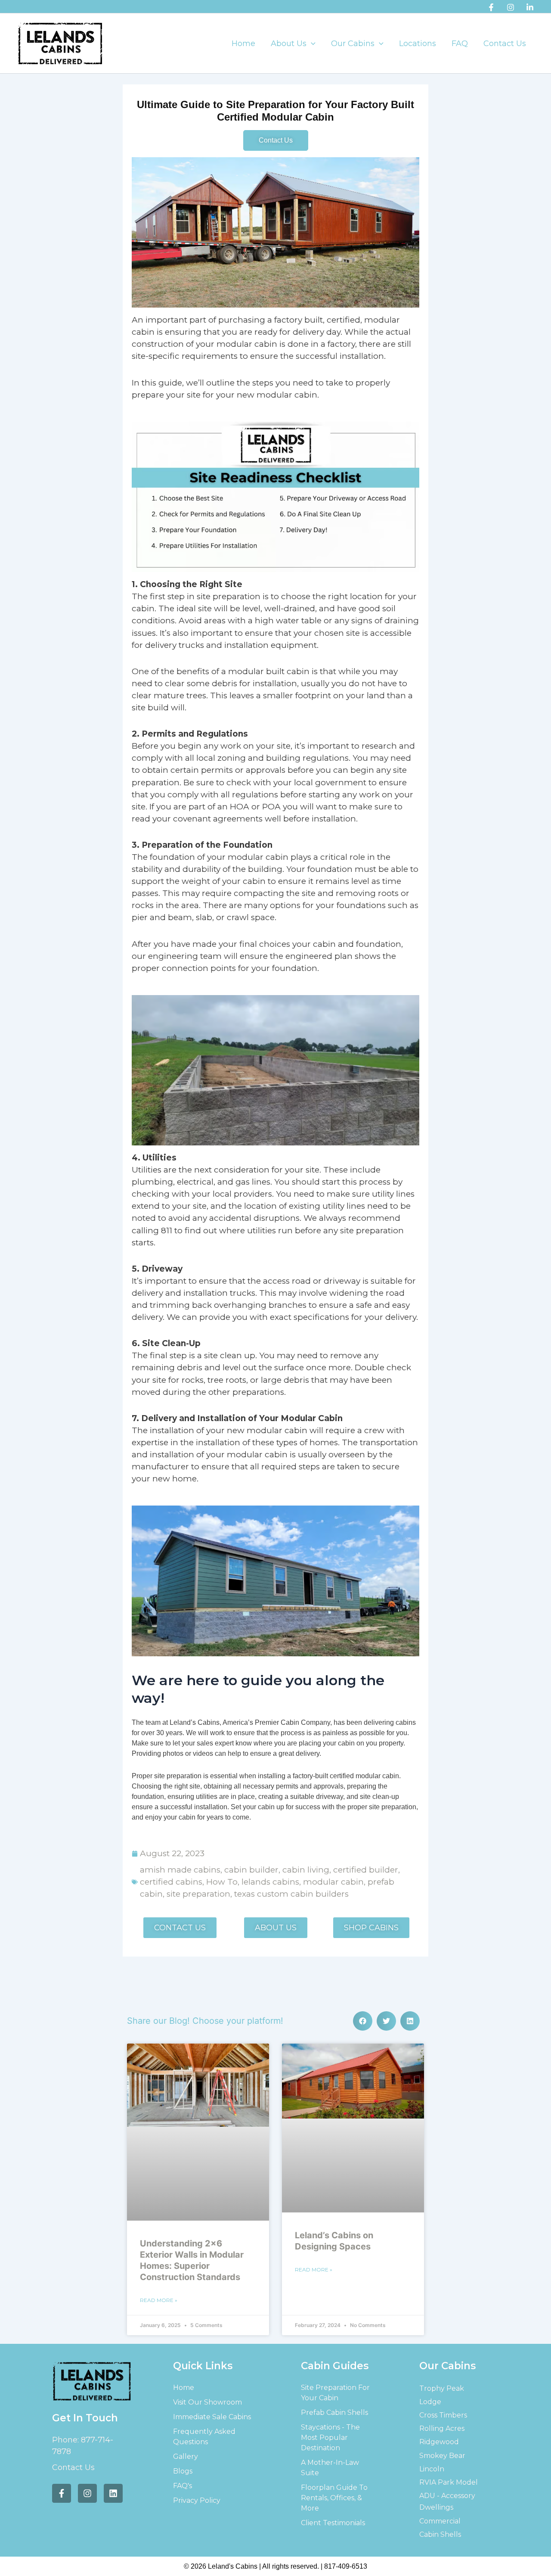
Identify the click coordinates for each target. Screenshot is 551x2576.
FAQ (460, 44)
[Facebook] (491, 7)
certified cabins (171, 1882)
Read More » (159, 2300)
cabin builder (251, 1870)
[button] (311, 44)
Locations (418, 44)
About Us (289, 44)
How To (222, 1882)
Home (243, 44)
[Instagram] (511, 7)
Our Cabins (353, 44)
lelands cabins (270, 1882)
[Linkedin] (530, 7)
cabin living (306, 1870)
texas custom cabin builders (291, 1894)
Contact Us (505, 44)
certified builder (366, 1870)
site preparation (198, 1894)
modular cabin (333, 1882)
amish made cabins (180, 1870)
